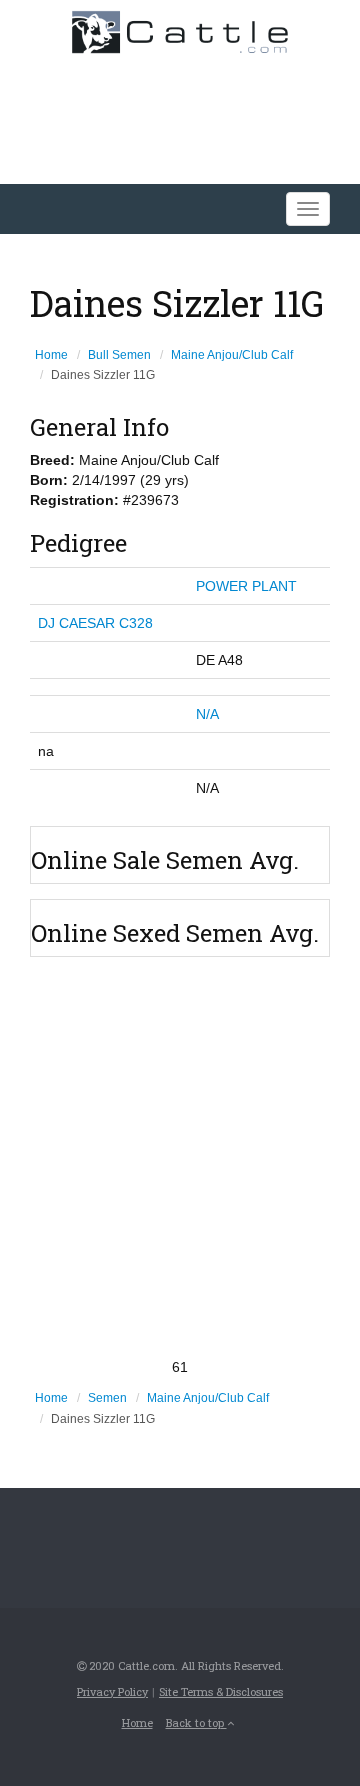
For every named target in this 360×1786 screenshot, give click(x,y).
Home (51, 355)
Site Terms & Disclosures (221, 1691)
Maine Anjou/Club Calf (232, 355)
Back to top (196, 1722)
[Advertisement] (180, 1157)
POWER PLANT (246, 586)
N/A (207, 714)
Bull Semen (119, 355)
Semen (107, 1398)
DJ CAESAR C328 (95, 623)
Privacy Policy (112, 1691)
